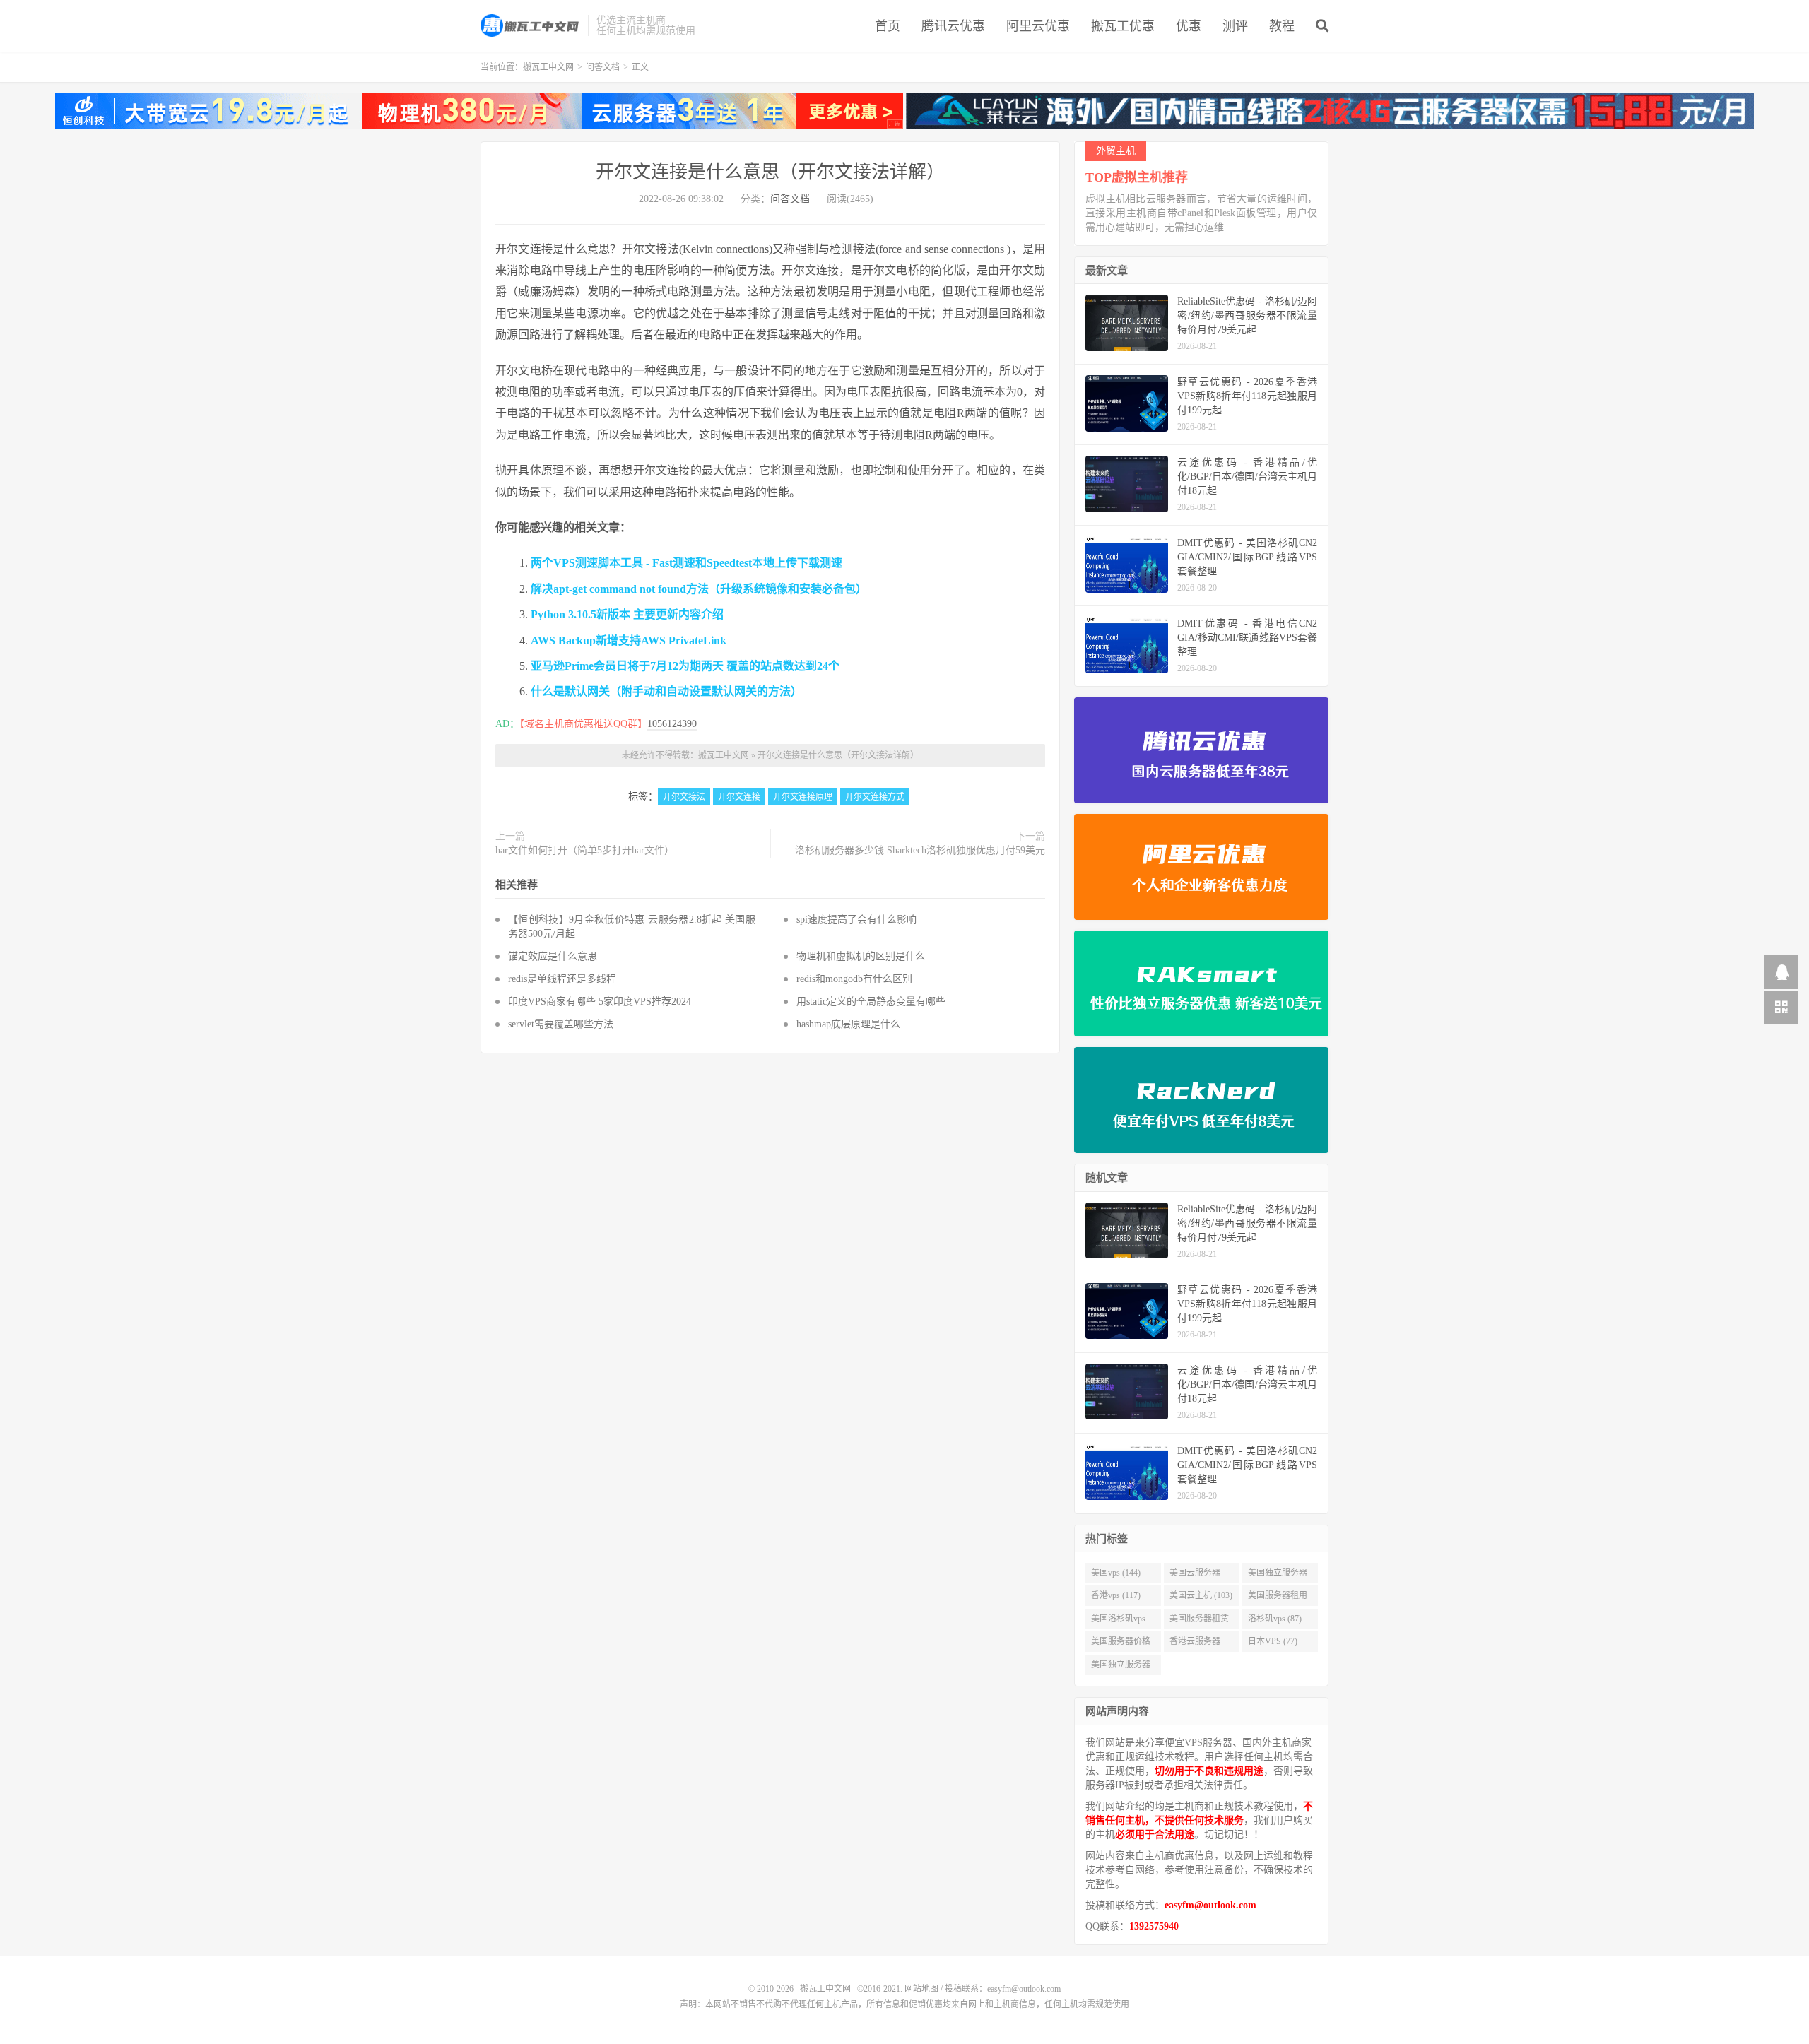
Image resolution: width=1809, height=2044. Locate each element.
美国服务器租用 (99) (1278, 1598)
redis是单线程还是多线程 (562, 979)
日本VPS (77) (1273, 1641)
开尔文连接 (739, 797)
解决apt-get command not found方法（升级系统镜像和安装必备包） (699, 589)
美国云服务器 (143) (1195, 1576)
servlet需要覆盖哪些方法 (561, 1024)
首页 (888, 26)
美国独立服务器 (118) (1278, 1576)
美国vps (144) (1116, 1573)
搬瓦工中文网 (531, 25)
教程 (1282, 26)
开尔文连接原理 (803, 797)
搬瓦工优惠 (1123, 26)
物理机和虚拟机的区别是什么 (861, 956)
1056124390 (672, 724)
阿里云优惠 (1038, 26)
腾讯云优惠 (953, 26)
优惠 (1189, 26)
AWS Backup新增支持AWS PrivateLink (629, 640)
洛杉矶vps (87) (1275, 1619)
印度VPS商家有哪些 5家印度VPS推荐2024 (600, 1002)
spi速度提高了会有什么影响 (856, 920)
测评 (1235, 26)
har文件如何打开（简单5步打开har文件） (585, 850)
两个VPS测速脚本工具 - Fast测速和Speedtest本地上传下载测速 (687, 563)
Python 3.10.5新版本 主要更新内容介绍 (627, 614)
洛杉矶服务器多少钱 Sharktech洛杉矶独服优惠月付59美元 (920, 850)
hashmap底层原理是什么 (848, 1024)
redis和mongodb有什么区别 (854, 979)
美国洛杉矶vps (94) (1118, 1621)
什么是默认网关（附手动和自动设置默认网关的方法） (666, 691)
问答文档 (603, 67)
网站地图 (921, 1989)
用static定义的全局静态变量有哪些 (871, 1002)
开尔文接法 (684, 797)
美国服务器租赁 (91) (1199, 1621)
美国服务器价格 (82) (1121, 1644)
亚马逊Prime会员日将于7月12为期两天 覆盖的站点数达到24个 (685, 666)
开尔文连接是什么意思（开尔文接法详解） (770, 172)
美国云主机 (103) (1201, 1595)
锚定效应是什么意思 (553, 956)
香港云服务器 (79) (1195, 1644)
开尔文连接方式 (875, 797)
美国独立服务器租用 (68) (1121, 1667)
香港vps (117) (1116, 1595)
